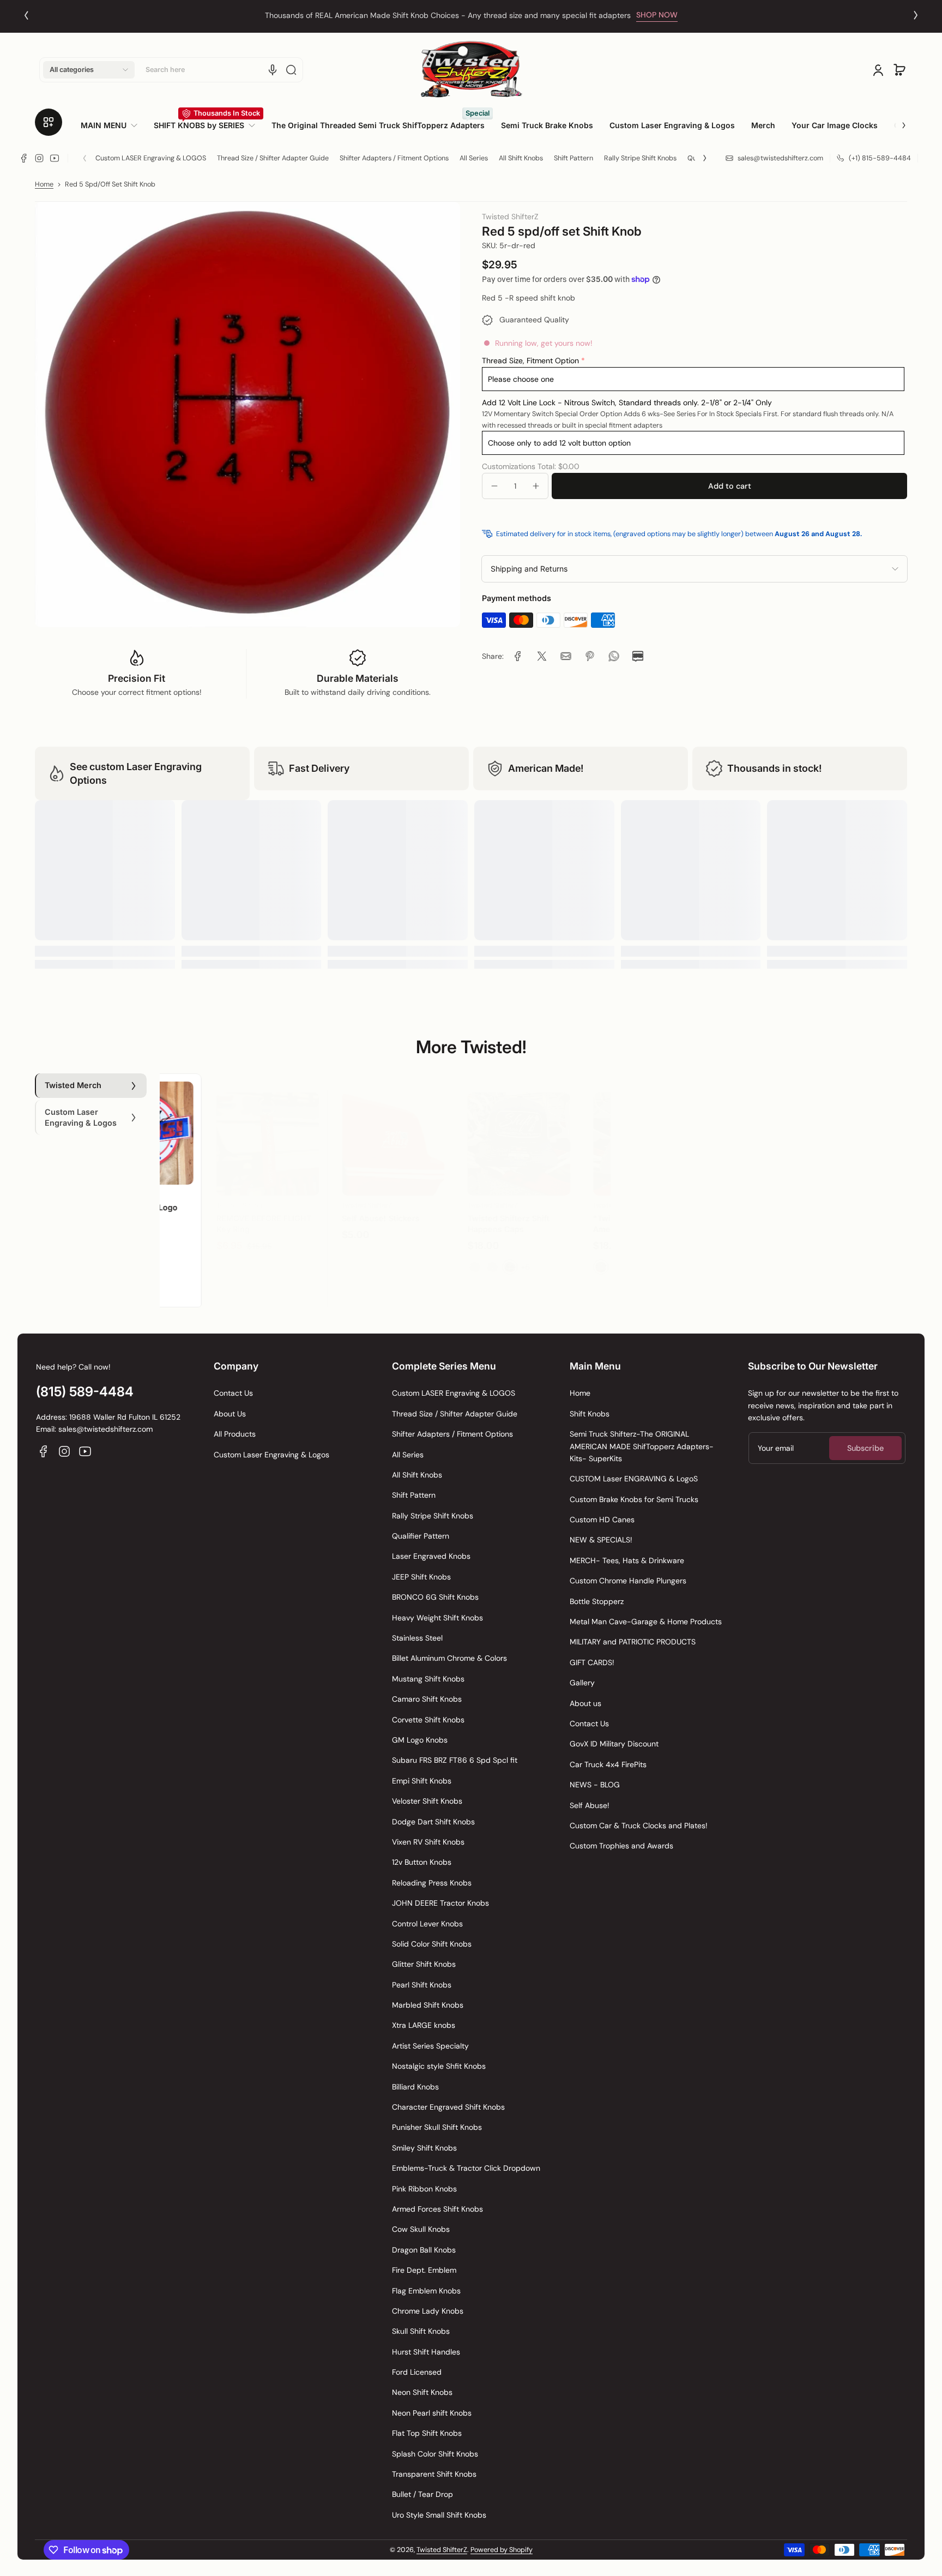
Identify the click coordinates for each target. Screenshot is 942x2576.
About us (585, 1703)
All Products (235, 1434)
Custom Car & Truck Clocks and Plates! (639, 1826)
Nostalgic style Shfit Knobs (439, 2066)
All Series (474, 158)
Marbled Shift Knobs (428, 2005)
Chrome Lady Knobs (428, 2311)
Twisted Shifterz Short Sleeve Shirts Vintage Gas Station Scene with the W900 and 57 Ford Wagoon (846, 1229)
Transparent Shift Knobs (434, 2474)
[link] (113, 125)
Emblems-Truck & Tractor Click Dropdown (466, 2168)
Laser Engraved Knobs (431, 1556)
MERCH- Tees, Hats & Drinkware (627, 1560)
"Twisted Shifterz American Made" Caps (588, 1213)
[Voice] (273, 70)
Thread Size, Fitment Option (530, 361)
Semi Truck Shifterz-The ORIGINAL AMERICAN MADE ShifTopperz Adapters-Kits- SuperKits (642, 1446)
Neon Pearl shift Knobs (432, 2413)
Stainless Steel (417, 1638)
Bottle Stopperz (597, 1601)
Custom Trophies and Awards (621, 1846)
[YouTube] (55, 158)
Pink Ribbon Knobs (424, 2189)
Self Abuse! (590, 1805)
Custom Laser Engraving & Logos (271, 1455)
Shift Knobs (590, 1414)
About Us (230, 1414)
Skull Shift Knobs (421, 2331)
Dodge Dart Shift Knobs (433, 1822)
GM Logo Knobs (420, 1740)
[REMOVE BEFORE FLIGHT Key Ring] (219, 1133)
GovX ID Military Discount (614, 1744)
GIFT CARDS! (592, 1662)
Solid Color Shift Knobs (432, 1944)
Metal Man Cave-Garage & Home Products (646, 1622)
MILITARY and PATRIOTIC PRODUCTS (633, 1642)
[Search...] (291, 70)
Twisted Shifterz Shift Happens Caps (460, 1213)
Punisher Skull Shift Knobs (437, 2127)
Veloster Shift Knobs (427, 1801)
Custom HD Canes (602, 1520)
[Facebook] (24, 158)
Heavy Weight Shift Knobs (437, 1618)
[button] (89, 70)
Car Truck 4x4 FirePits (608, 1764)
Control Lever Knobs (427, 1924)
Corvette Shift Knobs (428, 1720)
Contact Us (233, 1393)
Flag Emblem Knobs (426, 2291)
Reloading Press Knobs (432, 1883)
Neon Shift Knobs (422, 2392)
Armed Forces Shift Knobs (437, 2209)
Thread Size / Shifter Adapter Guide (273, 158)
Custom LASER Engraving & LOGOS (151, 158)
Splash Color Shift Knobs (435, 2454)
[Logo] (471, 70)
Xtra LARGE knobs (424, 2025)
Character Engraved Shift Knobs (448, 2107)
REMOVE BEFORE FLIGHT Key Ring (215, 1213)
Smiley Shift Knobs (424, 2148)
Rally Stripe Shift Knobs (640, 158)
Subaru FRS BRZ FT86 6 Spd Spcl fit (455, 1760)
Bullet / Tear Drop (422, 2494)
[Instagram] (39, 158)
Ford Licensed (417, 2372)
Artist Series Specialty (430, 2046)
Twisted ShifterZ (442, 2550)
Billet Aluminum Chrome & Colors (449, 1658)
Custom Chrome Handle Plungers (628, 1581)
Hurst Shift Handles (426, 2352)
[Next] (916, 15)
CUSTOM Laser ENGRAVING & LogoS (634, 1479)
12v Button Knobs (422, 1862)
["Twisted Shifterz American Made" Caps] (596, 1133)
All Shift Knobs (521, 158)
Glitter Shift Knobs (424, 1964)
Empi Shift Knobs (422, 1781)
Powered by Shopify (502, 2550)
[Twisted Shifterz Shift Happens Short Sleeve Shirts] (722, 1133)
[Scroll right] (896, 121)
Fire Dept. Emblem (424, 2270)
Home (44, 184)
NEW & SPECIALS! (601, 1540)
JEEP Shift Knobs (421, 1577)
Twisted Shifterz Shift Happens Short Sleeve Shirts (713, 1218)
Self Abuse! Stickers (332, 1207)
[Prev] (26, 15)
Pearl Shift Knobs (422, 1985)
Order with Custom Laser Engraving (448, 15)
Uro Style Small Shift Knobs (439, 2515)
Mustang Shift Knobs (428, 1679)
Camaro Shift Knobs (427, 1699)
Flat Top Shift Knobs (427, 2433)
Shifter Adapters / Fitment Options (394, 158)
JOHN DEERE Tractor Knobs (440, 1903)
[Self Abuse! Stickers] (345, 1133)
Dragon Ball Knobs (424, 2250)
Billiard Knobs (415, 2087)
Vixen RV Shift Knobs (428, 1842)
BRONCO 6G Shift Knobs (435, 1597)
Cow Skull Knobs (421, 2229)
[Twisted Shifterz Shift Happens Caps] (471, 1133)
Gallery (582, 1683)
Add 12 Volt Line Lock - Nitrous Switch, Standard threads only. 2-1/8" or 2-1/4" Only (627, 403)
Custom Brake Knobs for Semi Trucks (634, 1499)
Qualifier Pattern (421, 1536)
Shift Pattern (573, 158)
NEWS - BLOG (595, 1785)
